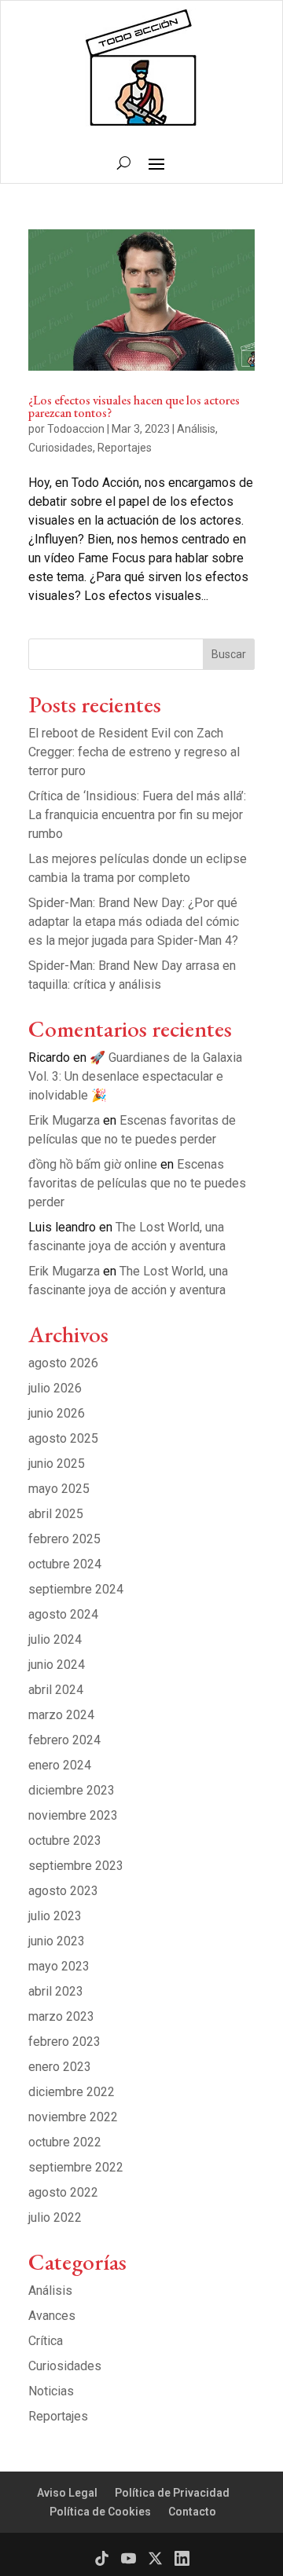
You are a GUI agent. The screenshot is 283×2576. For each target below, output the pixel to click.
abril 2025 (56, 1514)
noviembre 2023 (73, 1815)
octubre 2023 (65, 1841)
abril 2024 (56, 1690)
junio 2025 (57, 1464)
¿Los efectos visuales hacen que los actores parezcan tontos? (134, 406)
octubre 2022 (65, 2142)
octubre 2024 (65, 1564)
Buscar (229, 654)
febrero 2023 (64, 2042)
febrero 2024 (64, 1740)
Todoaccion (76, 429)
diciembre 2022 (72, 2092)
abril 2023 (56, 1991)
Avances (52, 2316)
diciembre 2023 (72, 1790)
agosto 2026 (63, 1363)
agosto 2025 (63, 1438)
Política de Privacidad (172, 2493)
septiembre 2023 (76, 1866)
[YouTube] (129, 2558)
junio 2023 (57, 1941)
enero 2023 (60, 2067)
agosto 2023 (63, 1891)
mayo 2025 (59, 1489)
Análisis (196, 429)
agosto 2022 (63, 2192)
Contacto (192, 2512)
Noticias (51, 2391)
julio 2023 (55, 1916)
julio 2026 (55, 1388)
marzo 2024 (61, 1715)
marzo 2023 (61, 2016)
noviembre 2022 (73, 2117)
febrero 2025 (64, 1539)
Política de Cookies (100, 2512)
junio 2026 (57, 1413)
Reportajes (125, 448)
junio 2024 (57, 1665)
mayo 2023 (59, 1966)
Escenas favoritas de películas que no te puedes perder (137, 1183)
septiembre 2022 (76, 2167)
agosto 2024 (63, 1614)
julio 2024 (55, 1639)
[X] (155, 2558)
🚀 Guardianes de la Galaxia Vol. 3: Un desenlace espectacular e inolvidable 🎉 (135, 1076)
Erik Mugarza (64, 1120)
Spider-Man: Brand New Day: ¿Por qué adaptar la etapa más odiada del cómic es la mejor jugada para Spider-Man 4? (134, 922)
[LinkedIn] (182, 2558)
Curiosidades (61, 448)
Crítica (46, 2341)
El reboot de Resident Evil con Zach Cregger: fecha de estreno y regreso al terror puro (134, 752)
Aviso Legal (67, 2493)
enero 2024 (60, 1765)
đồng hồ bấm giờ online (93, 1164)
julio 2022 (55, 2217)
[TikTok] (102, 2558)
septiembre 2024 (76, 1589)
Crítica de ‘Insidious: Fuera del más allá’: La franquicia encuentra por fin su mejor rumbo (137, 815)
